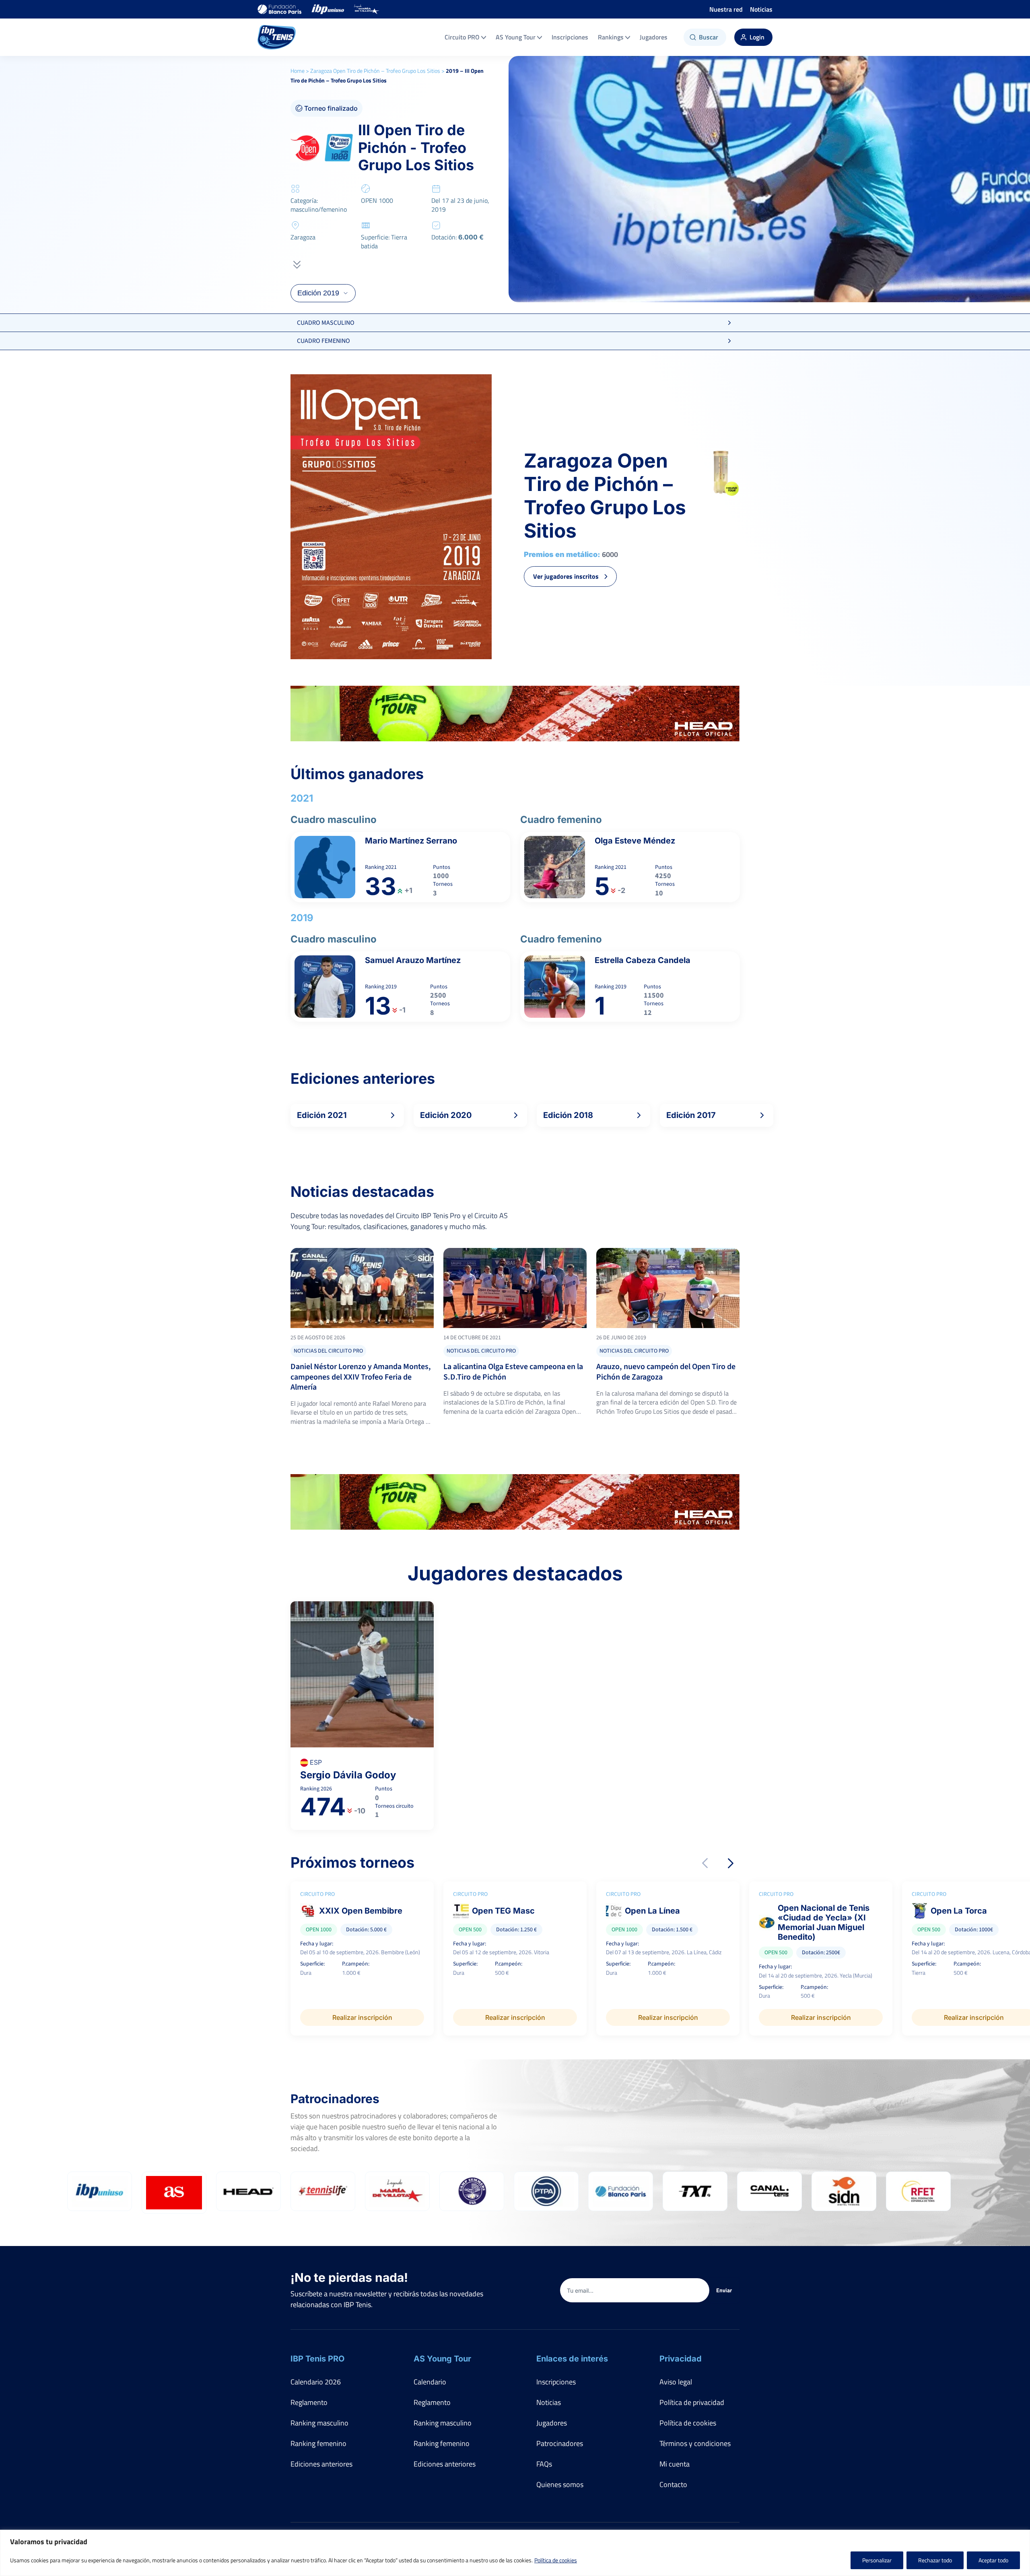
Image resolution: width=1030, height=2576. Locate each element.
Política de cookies (556, 2560)
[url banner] (515, 714)
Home (298, 71)
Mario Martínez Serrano (411, 841)
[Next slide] (731, 1863)
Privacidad (681, 2359)
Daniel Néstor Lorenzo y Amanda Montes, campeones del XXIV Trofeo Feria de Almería (361, 1377)
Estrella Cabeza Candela (643, 960)
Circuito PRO (462, 37)
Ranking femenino (318, 2443)
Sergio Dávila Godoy (348, 1775)
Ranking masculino (319, 2423)
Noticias (761, 9)
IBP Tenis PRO (317, 2359)
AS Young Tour (516, 37)
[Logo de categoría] (362, 1288)
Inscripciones (570, 37)
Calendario (430, 2382)
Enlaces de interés (572, 2359)
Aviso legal (676, 2382)
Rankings (611, 37)
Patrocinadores (560, 2443)
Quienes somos (560, 2484)
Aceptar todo (993, 2560)
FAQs (544, 2464)
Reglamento (309, 2402)
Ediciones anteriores (321, 2464)
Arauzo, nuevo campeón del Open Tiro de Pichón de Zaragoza (666, 1372)
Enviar (724, 2290)
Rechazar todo (935, 2560)
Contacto (673, 2484)
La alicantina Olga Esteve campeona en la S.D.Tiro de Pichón (513, 1372)
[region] (515, 2553)
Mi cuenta (675, 2464)
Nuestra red (726, 9)
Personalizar (877, 2560)
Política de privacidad (692, 2402)
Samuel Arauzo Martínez (413, 960)
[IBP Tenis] (277, 37)
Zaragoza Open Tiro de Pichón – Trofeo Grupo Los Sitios (375, 71)
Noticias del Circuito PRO (328, 1351)
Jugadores (654, 37)
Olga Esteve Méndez (635, 841)
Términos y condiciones (695, 2443)
